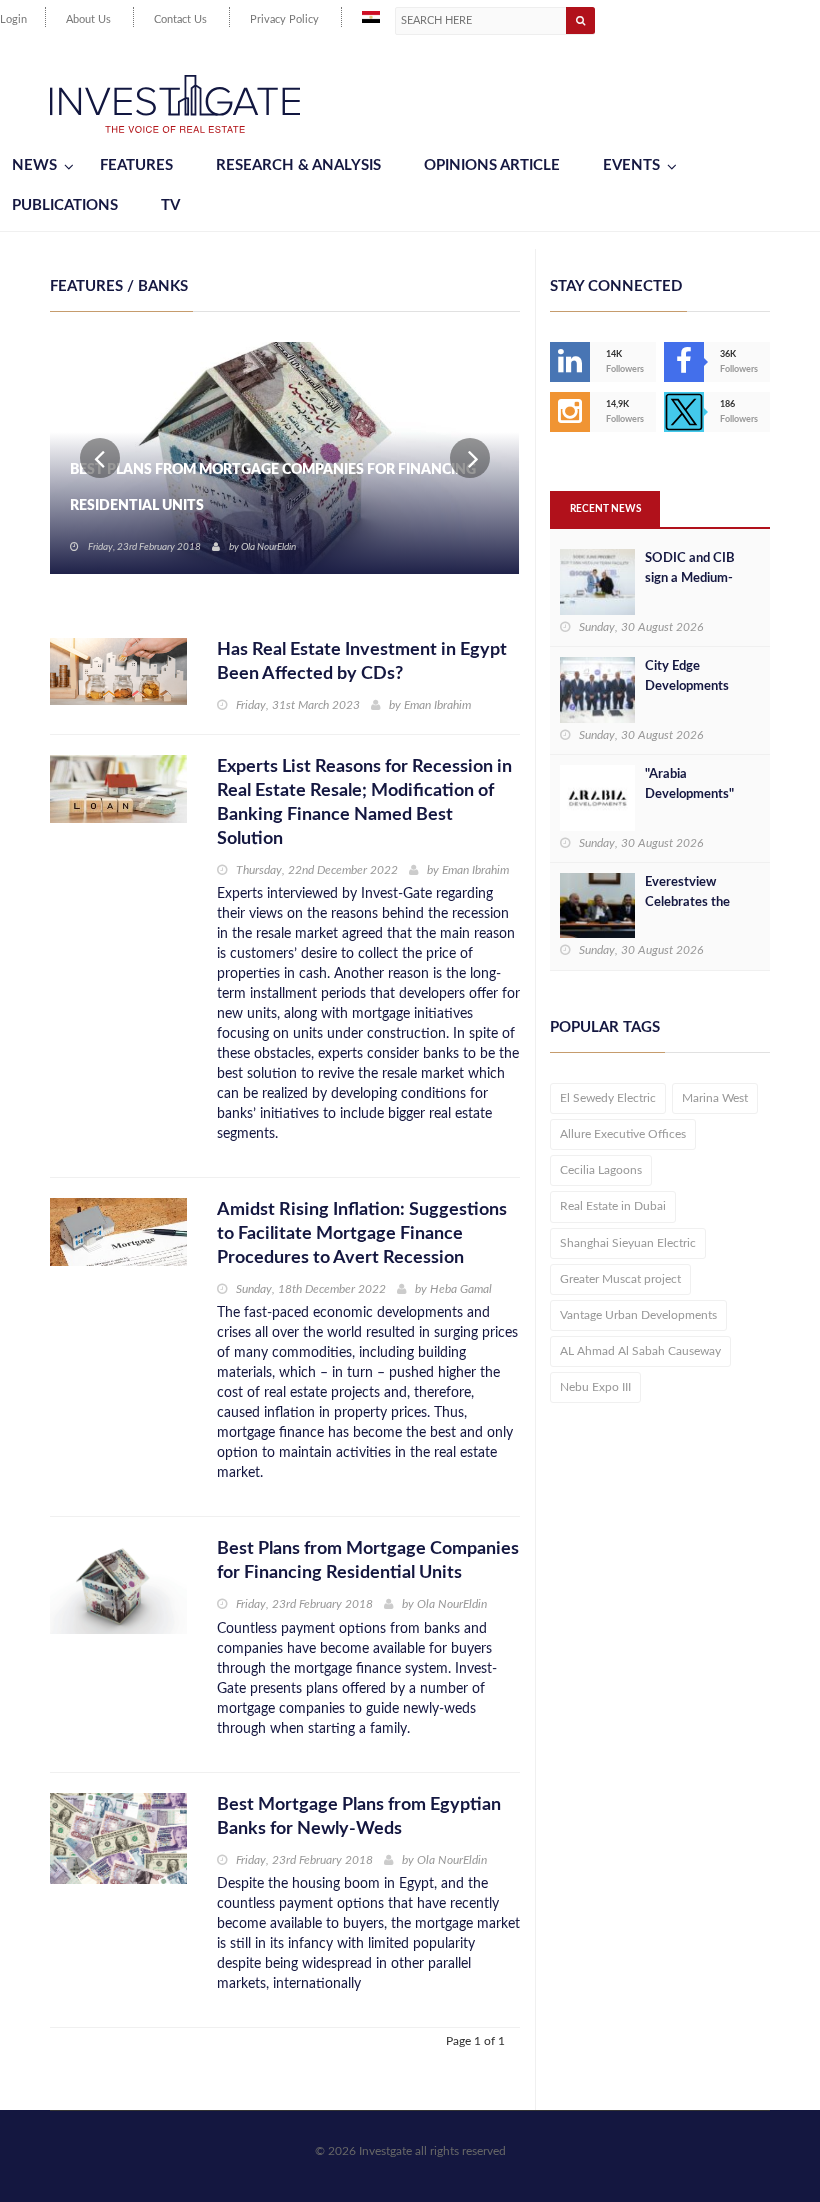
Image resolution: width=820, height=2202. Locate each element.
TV (170, 205)
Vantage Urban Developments (638, 1315)
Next (470, 458)
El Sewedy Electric (608, 1098)
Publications (65, 205)
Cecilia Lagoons (601, 1170)
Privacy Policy (284, 19)
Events (631, 165)
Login (13, 19)
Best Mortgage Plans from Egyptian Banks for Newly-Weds (359, 1817)
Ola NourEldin (268, 547)
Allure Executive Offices (623, 1134)
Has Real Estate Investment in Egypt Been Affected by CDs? (362, 662)
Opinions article (492, 165)
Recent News (605, 509)
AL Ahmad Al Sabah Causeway (640, 1351)
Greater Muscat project (620, 1279)
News (34, 165)
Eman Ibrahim (437, 705)
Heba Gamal (461, 1289)
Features (136, 165)
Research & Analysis (298, 165)
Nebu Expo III (595, 1387)
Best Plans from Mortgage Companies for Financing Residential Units (273, 488)
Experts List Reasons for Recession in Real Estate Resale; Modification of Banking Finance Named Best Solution (364, 803)
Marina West (715, 1098)
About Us (88, 19)
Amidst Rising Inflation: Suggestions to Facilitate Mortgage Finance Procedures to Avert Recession (362, 1234)
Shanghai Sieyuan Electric (628, 1243)
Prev (100, 458)
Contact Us (180, 19)
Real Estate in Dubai (613, 1206)
